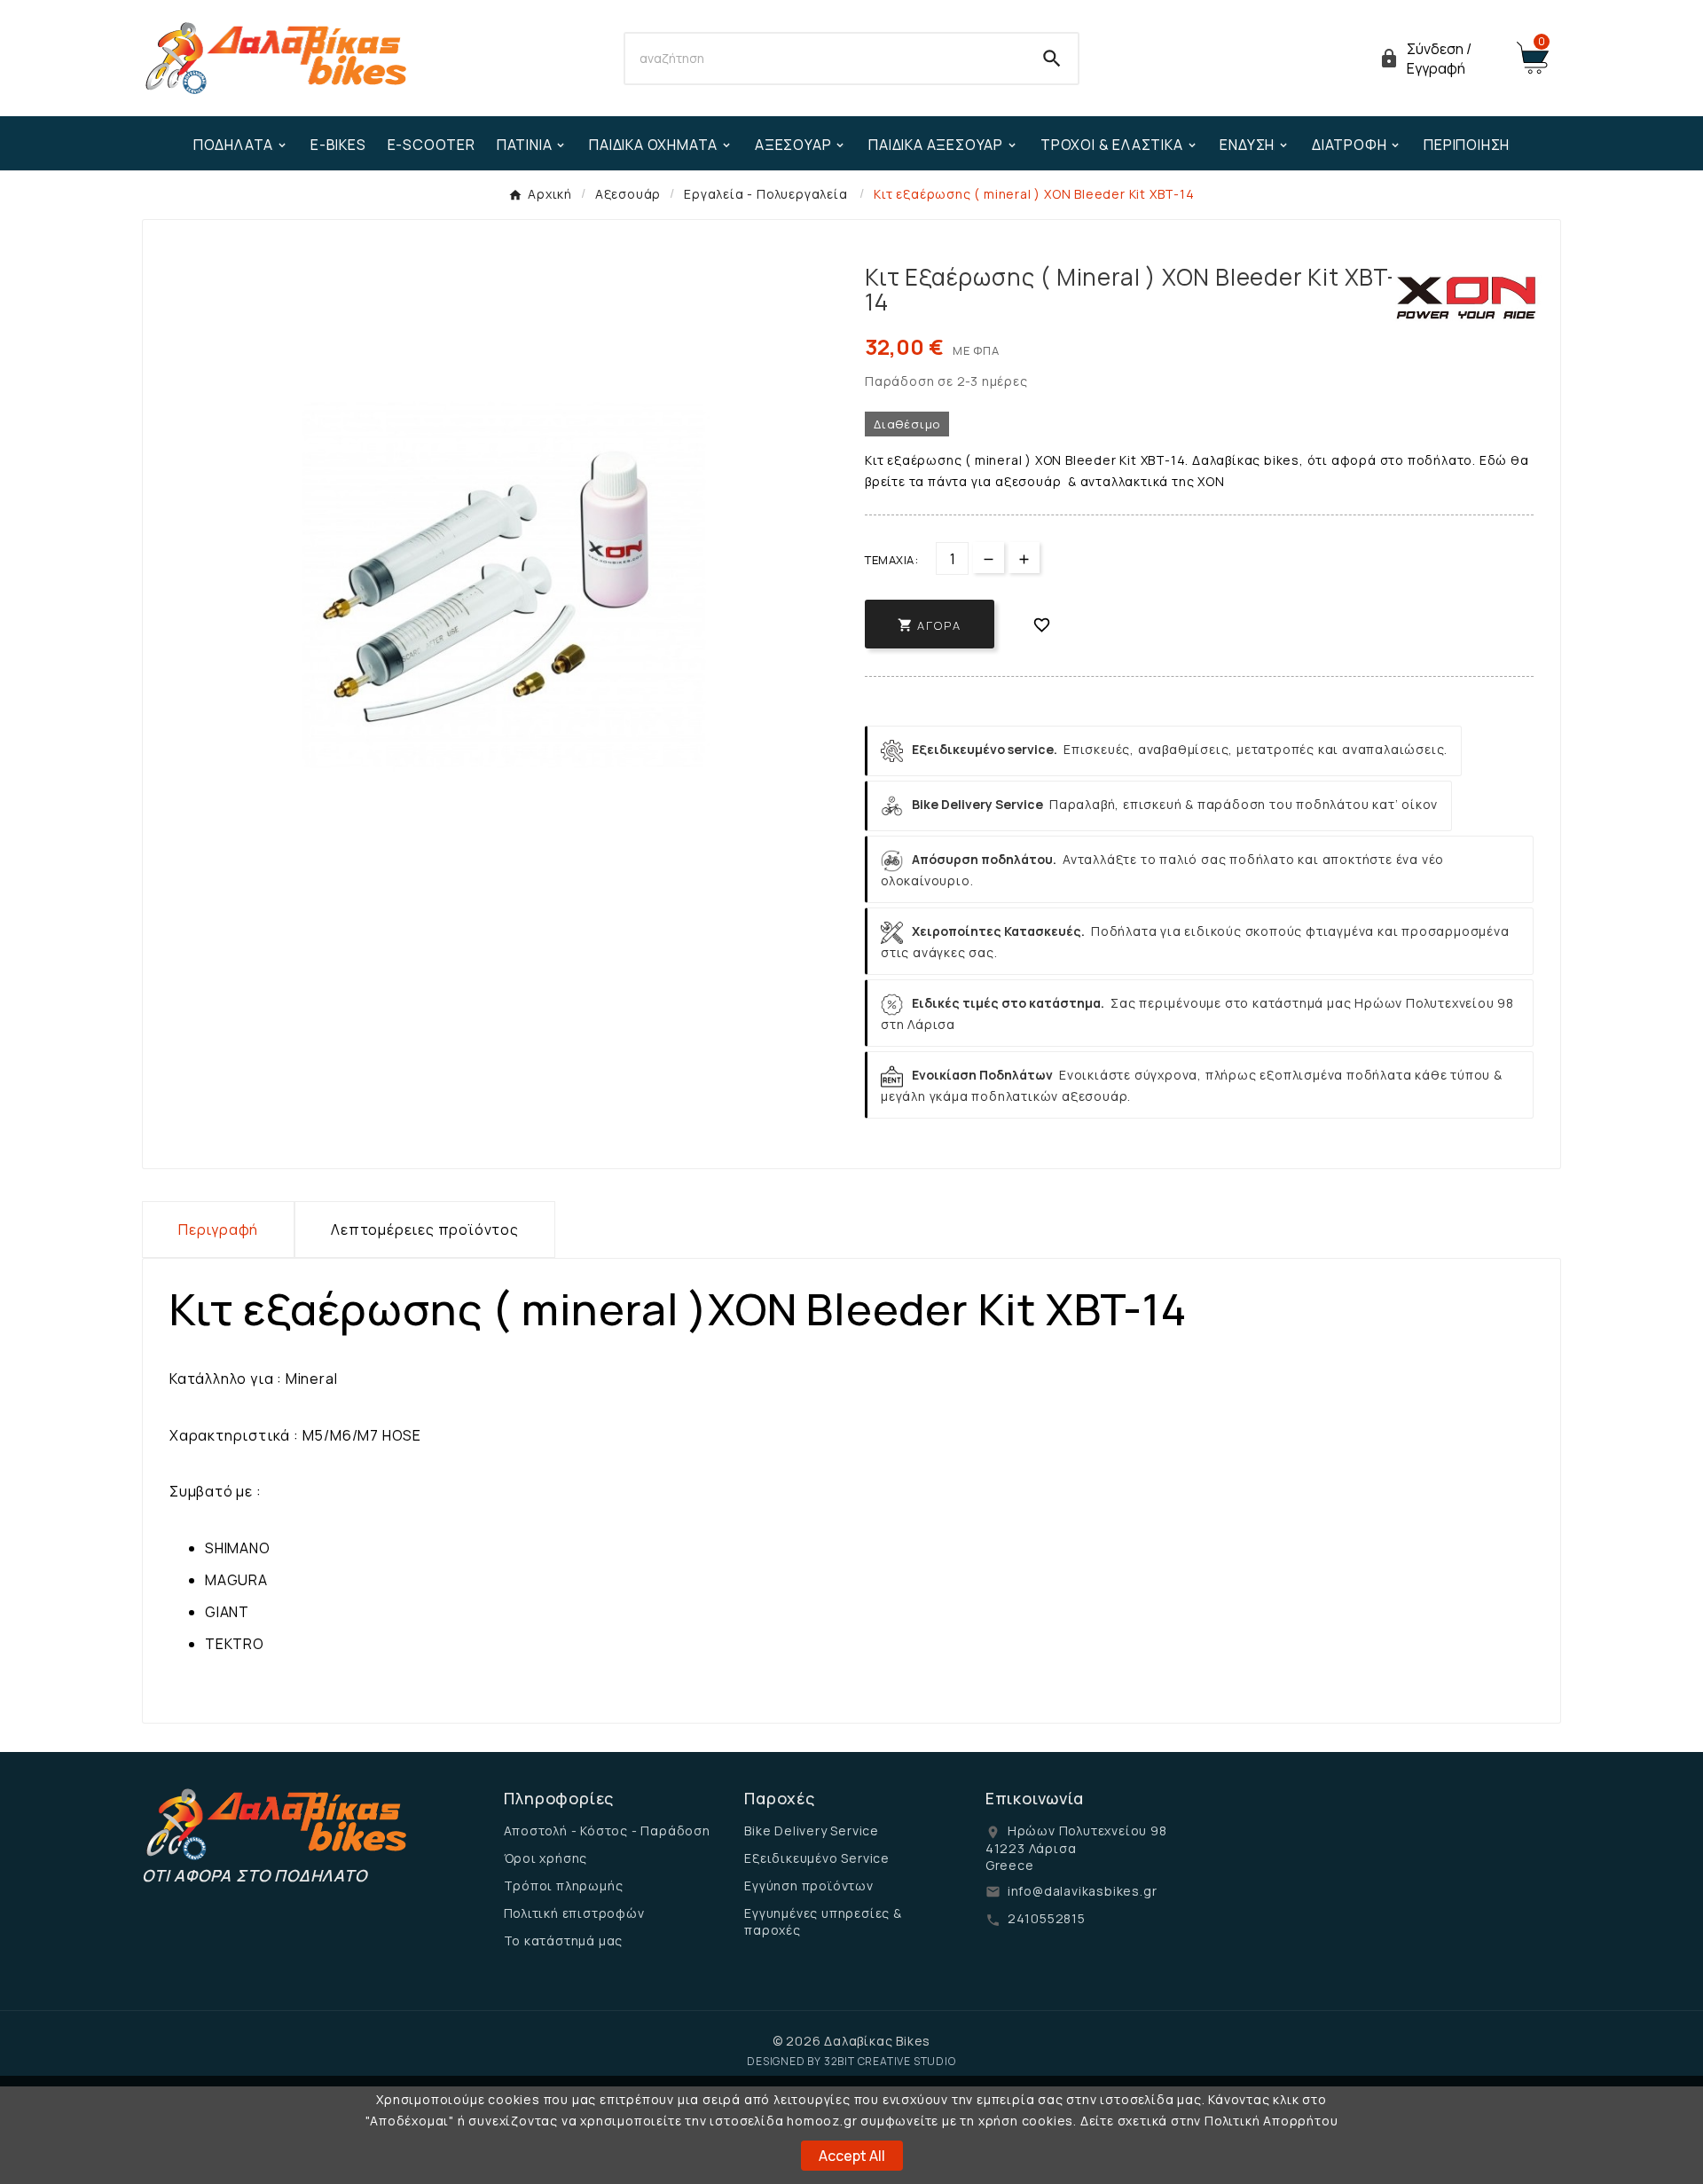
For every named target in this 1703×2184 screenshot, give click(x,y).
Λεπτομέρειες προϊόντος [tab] (425, 1229)
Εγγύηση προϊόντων (809, 1885)
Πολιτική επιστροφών (574, 1913)
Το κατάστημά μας (564, 1940)
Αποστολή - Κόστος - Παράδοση (607, 1830)
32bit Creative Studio (890, 2061)
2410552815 (1047, 1918)
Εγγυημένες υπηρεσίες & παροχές (823, 1921)
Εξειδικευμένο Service (817, 1858)
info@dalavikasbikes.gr (1083, 1891)
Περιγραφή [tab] (218, 1229)
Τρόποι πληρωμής (564, 1885)
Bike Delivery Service (812, 1830)
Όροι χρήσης (546, 1858)
